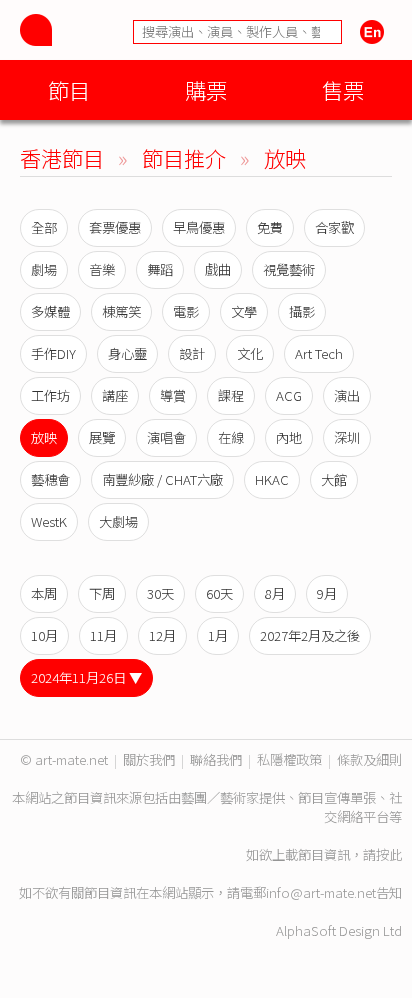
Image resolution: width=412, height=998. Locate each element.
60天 (219, 593)
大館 (334, 479)
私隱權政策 (289, 759)
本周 (44, 593)
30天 (160, 593)
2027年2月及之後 (310, 635)
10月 (44, 635)
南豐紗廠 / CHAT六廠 (162, 479)
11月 (103, 635)
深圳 (347, 437)
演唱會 (166, 437)
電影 (186, 311)
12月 (162, 635)
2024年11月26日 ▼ (86, 677)
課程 (231, 395)
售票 (343, 89)
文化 (250, 353)
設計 (192, 353)
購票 (206, 89)
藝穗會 (50, 479)
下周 (102, 593)
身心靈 (127, 353)
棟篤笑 (121, 311)
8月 (275, 593)
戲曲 (218, 269)
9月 (327, 593)
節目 (69, 89)
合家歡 (334, 227)
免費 (270, 227)
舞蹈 (160, 269)
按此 (389, 854)
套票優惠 (115, 227)
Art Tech (319, 353)
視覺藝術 (289, 269)
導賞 (173, 395)
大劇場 (118, 521)
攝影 (302, 311)
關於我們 (149, 759)
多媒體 (50, 311)
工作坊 (50, 395)
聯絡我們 (216, 759)
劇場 (44, 269)
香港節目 (62, 157)
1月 (218, 635)
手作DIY (53, 353)
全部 (44, 227)
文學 (244, 311)
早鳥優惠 (199, 227)
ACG (289, 395)
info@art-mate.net (321, 892)
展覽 (102, 437)
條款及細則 (369, 759)
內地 (289, 437)
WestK (49, 521)
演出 (347, 395)
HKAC (272, 479)
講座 (115, 395)
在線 (231, 437)
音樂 (102, 269)
